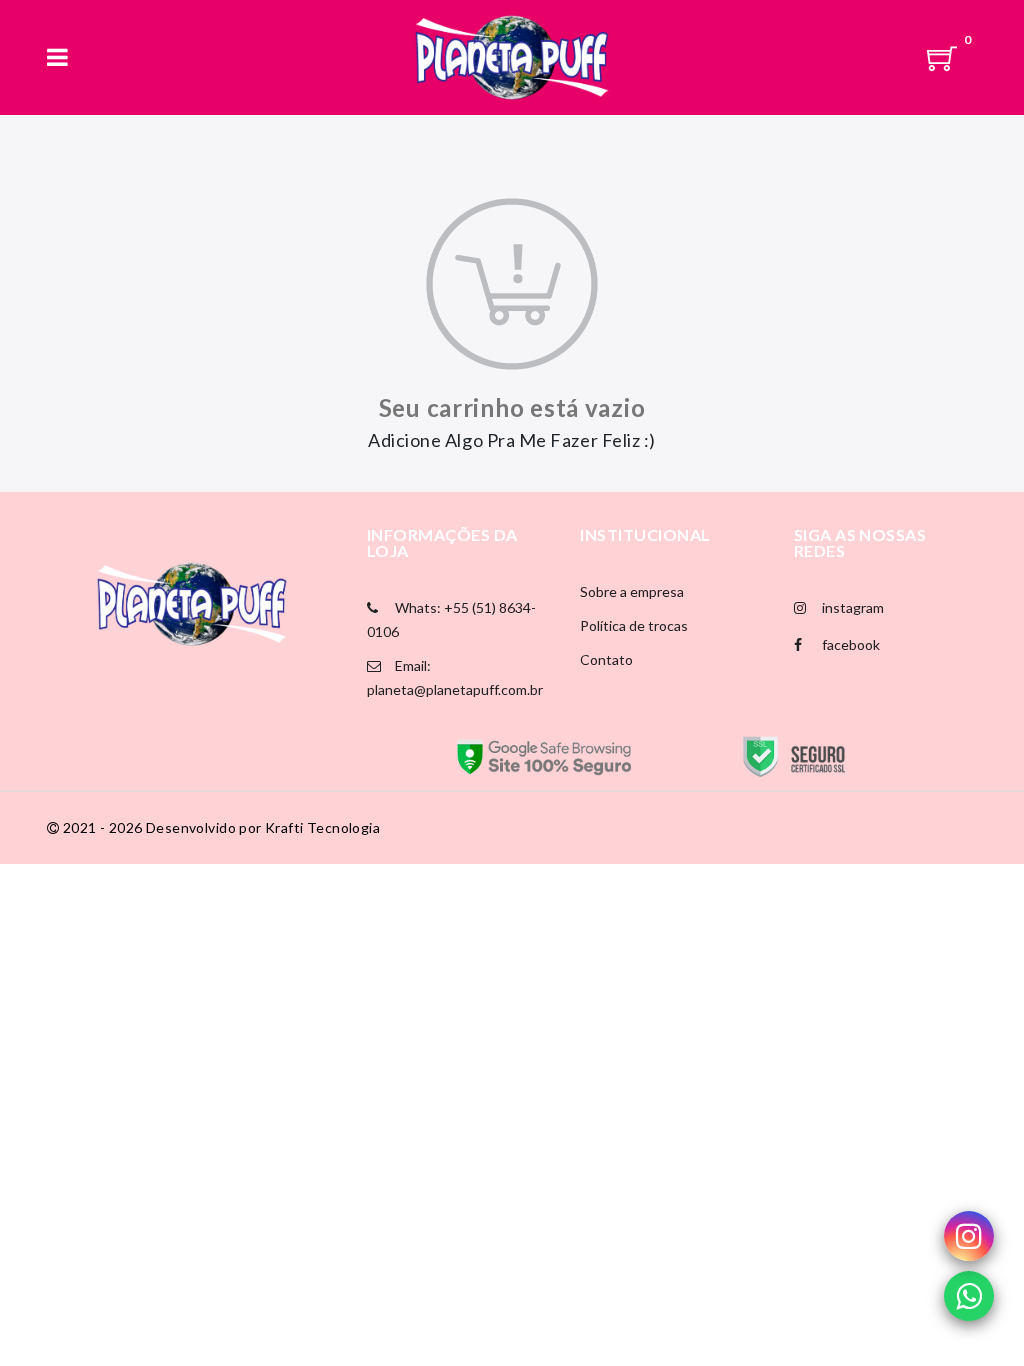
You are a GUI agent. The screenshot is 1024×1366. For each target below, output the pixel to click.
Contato (606, 659)
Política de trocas (634, 625)
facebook (849, 644)
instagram (851, 607)
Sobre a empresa (632, 591)
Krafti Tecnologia (322, 827)
